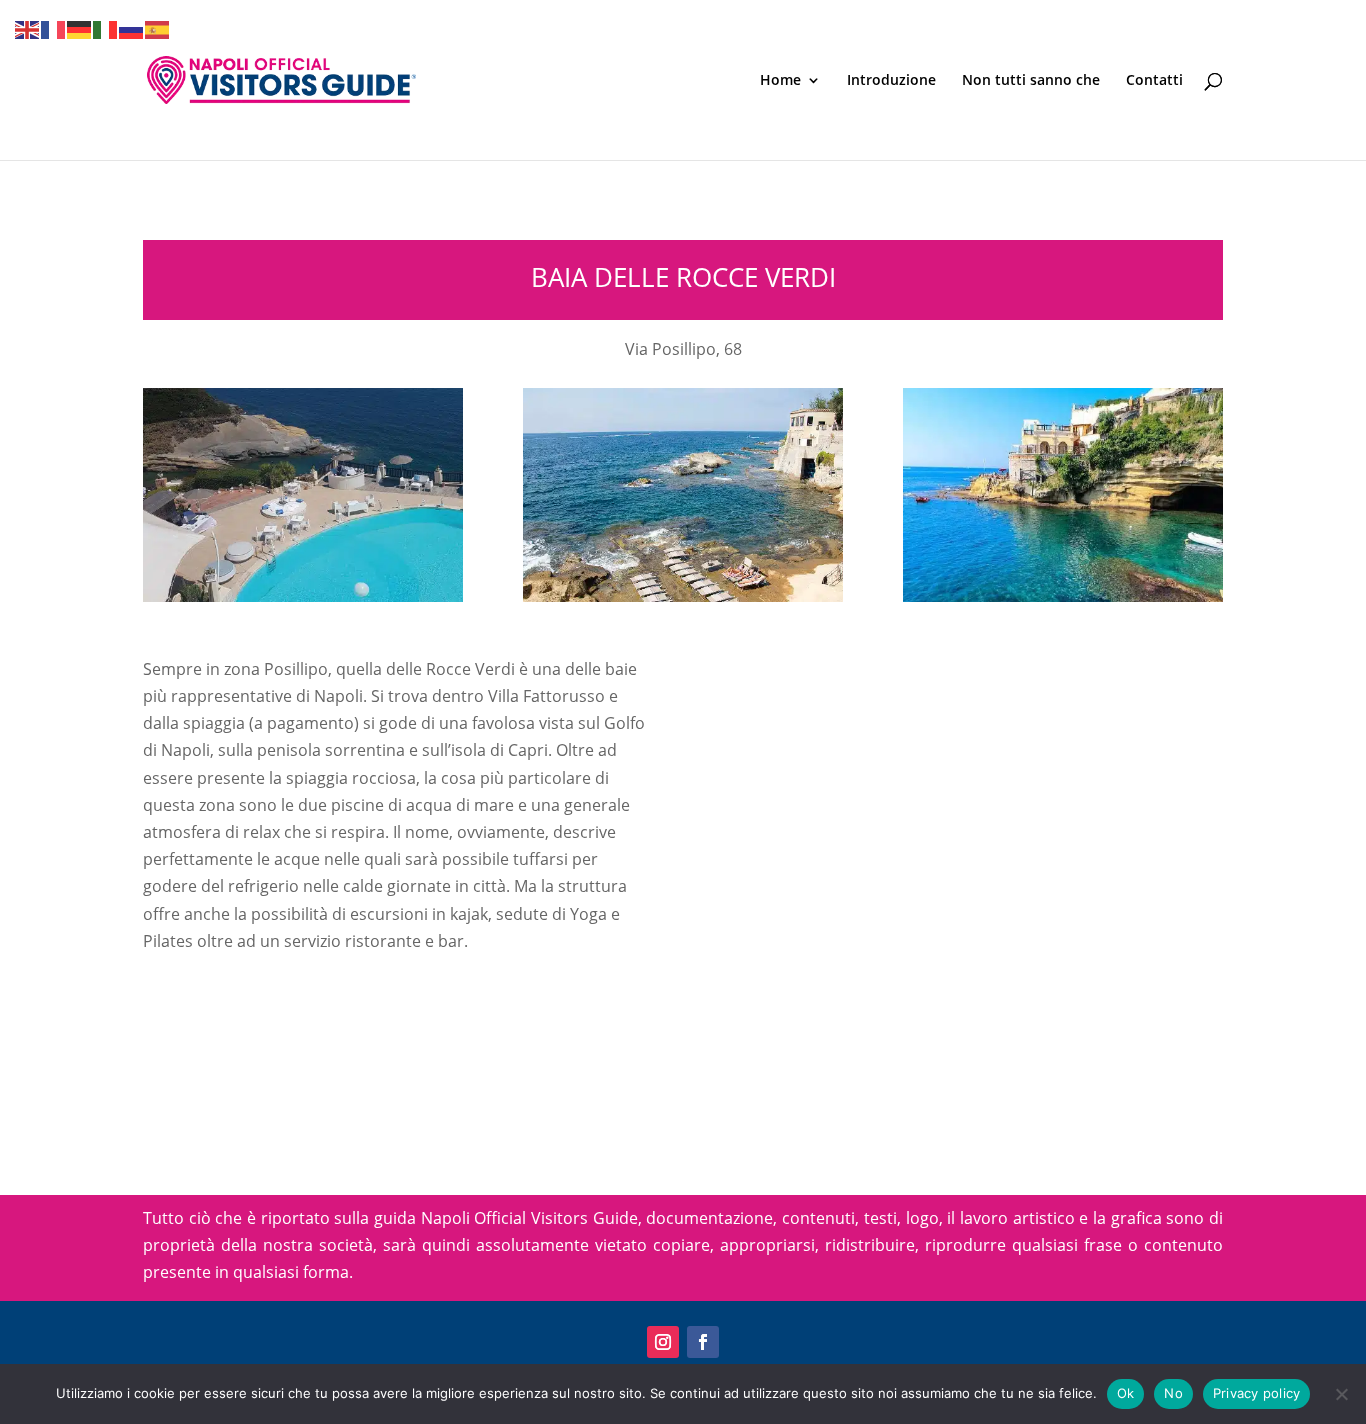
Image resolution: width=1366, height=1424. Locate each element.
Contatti (1154, 81)
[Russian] (132, 28)
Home (780, 81)
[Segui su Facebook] (703, 1342)
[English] (28, 28)
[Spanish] (158, 28)
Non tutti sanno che (1031, 81)
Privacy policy (1257, 1393)
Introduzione (891, 81)
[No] (1341, 1394)
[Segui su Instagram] (663, 1342)
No (1173, 1393)
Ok (1126, 1393)
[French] (54, 28)
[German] (80, 28)
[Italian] (106, 28)
